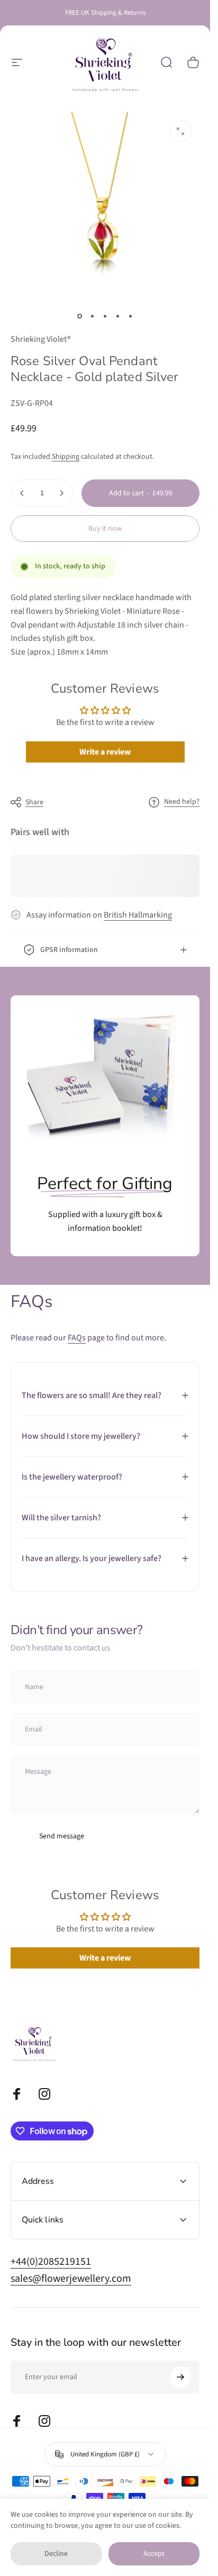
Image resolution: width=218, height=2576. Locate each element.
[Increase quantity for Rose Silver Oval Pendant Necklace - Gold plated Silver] (61, 493)
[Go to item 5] (131, 316)
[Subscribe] (180, 2377)
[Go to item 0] (80, 316)
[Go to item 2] (93, 316)
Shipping (66, 457)
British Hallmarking (138, 915)
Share (34, 802)
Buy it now (105, 529)
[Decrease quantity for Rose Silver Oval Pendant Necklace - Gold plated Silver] (22, 493)
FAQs (77, 1338)
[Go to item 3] (105, 316)
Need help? (182, 802)
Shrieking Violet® (41, 339)
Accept (154, 2554)
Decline (56, 2554)
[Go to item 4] (118, 316)
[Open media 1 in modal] (180, 131)
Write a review (105, 752)
